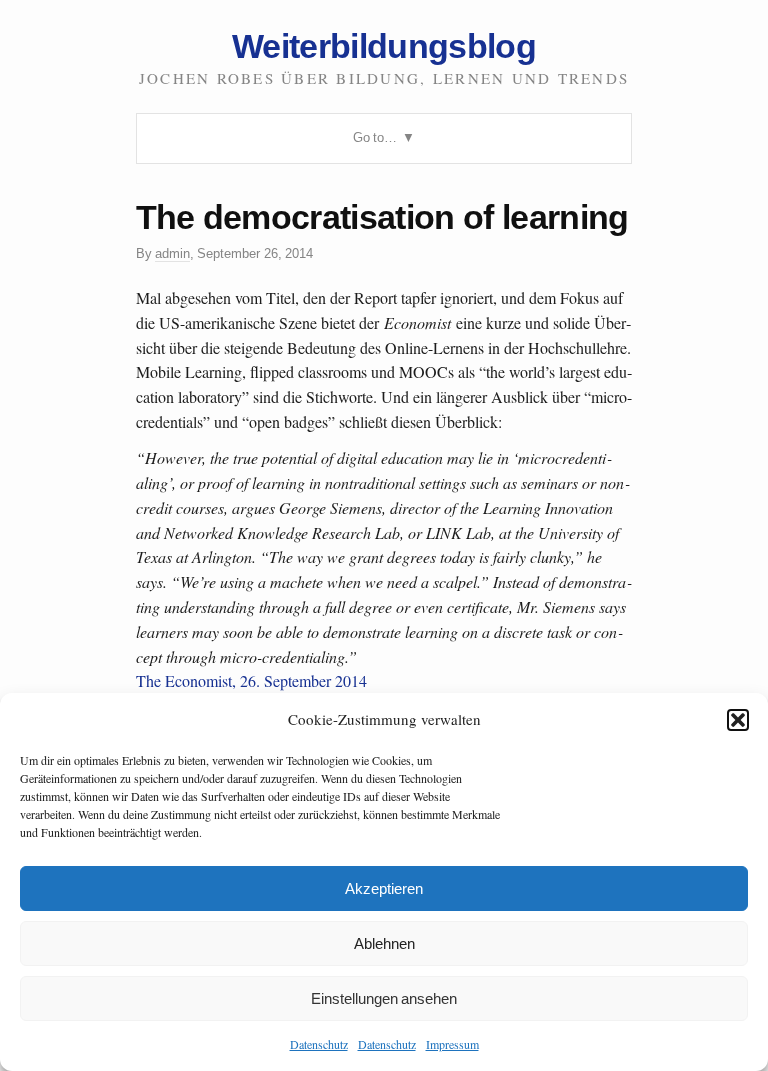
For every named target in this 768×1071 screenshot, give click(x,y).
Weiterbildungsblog (384, 46)
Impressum (452, 1044)
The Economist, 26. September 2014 (251, 680)
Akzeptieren (384, 888)
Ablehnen (384, 943)
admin (172, 253)
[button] (738, 720)
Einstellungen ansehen (384, 998)
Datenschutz (319, 1044)
